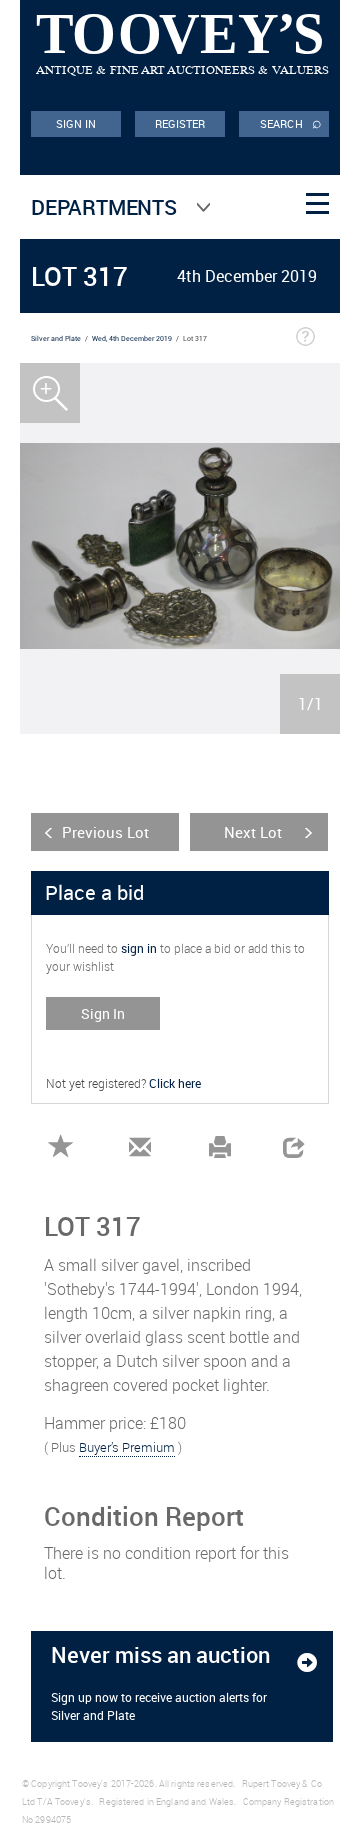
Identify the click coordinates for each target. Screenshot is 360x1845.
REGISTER (180, 123)
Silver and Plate (56, 338)
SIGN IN (76, 123)
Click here (175, 1083)
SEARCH (291, 122)
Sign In (103, 1013)
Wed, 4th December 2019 (132, 338)
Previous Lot (105, 832)
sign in (139, 948)
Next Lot (253, 832)
